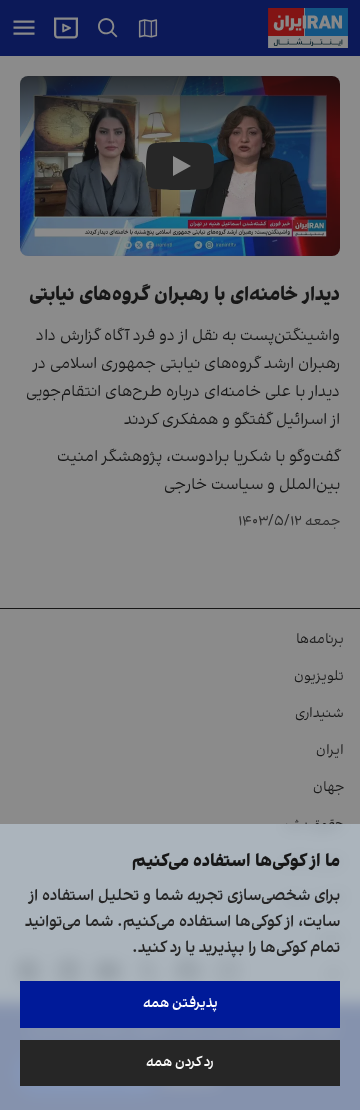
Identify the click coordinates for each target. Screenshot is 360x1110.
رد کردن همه (180, 1062)
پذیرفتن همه (180, 1003)
